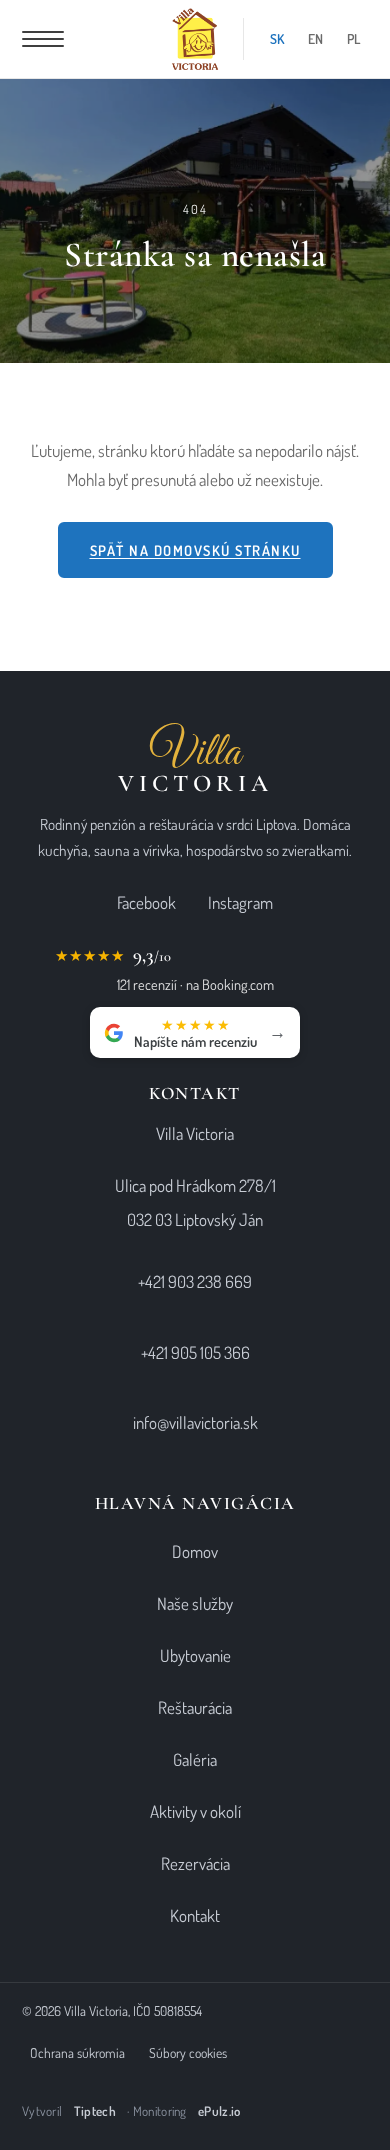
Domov (195, 1551)
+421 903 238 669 (195, 1281)
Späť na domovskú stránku (195, 550)
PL (353, 38)
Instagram (240, 902)
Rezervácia (195, 1863)
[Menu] (43, 39)
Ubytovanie (195, 1655)
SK (277, 38)
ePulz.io (219, 2111)
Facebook (146, 902)
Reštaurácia (195, 1707)
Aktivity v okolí (195, 1811)
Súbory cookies (188, 2052)
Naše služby (195, 1603)
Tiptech (95, 2111)
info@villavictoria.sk (195, 1422)
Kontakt (195, 1915)
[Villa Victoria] (195, 39)
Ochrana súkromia (77, 2052)
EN (315, 38)
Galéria (195, 1759)
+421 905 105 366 (195, 1352)
